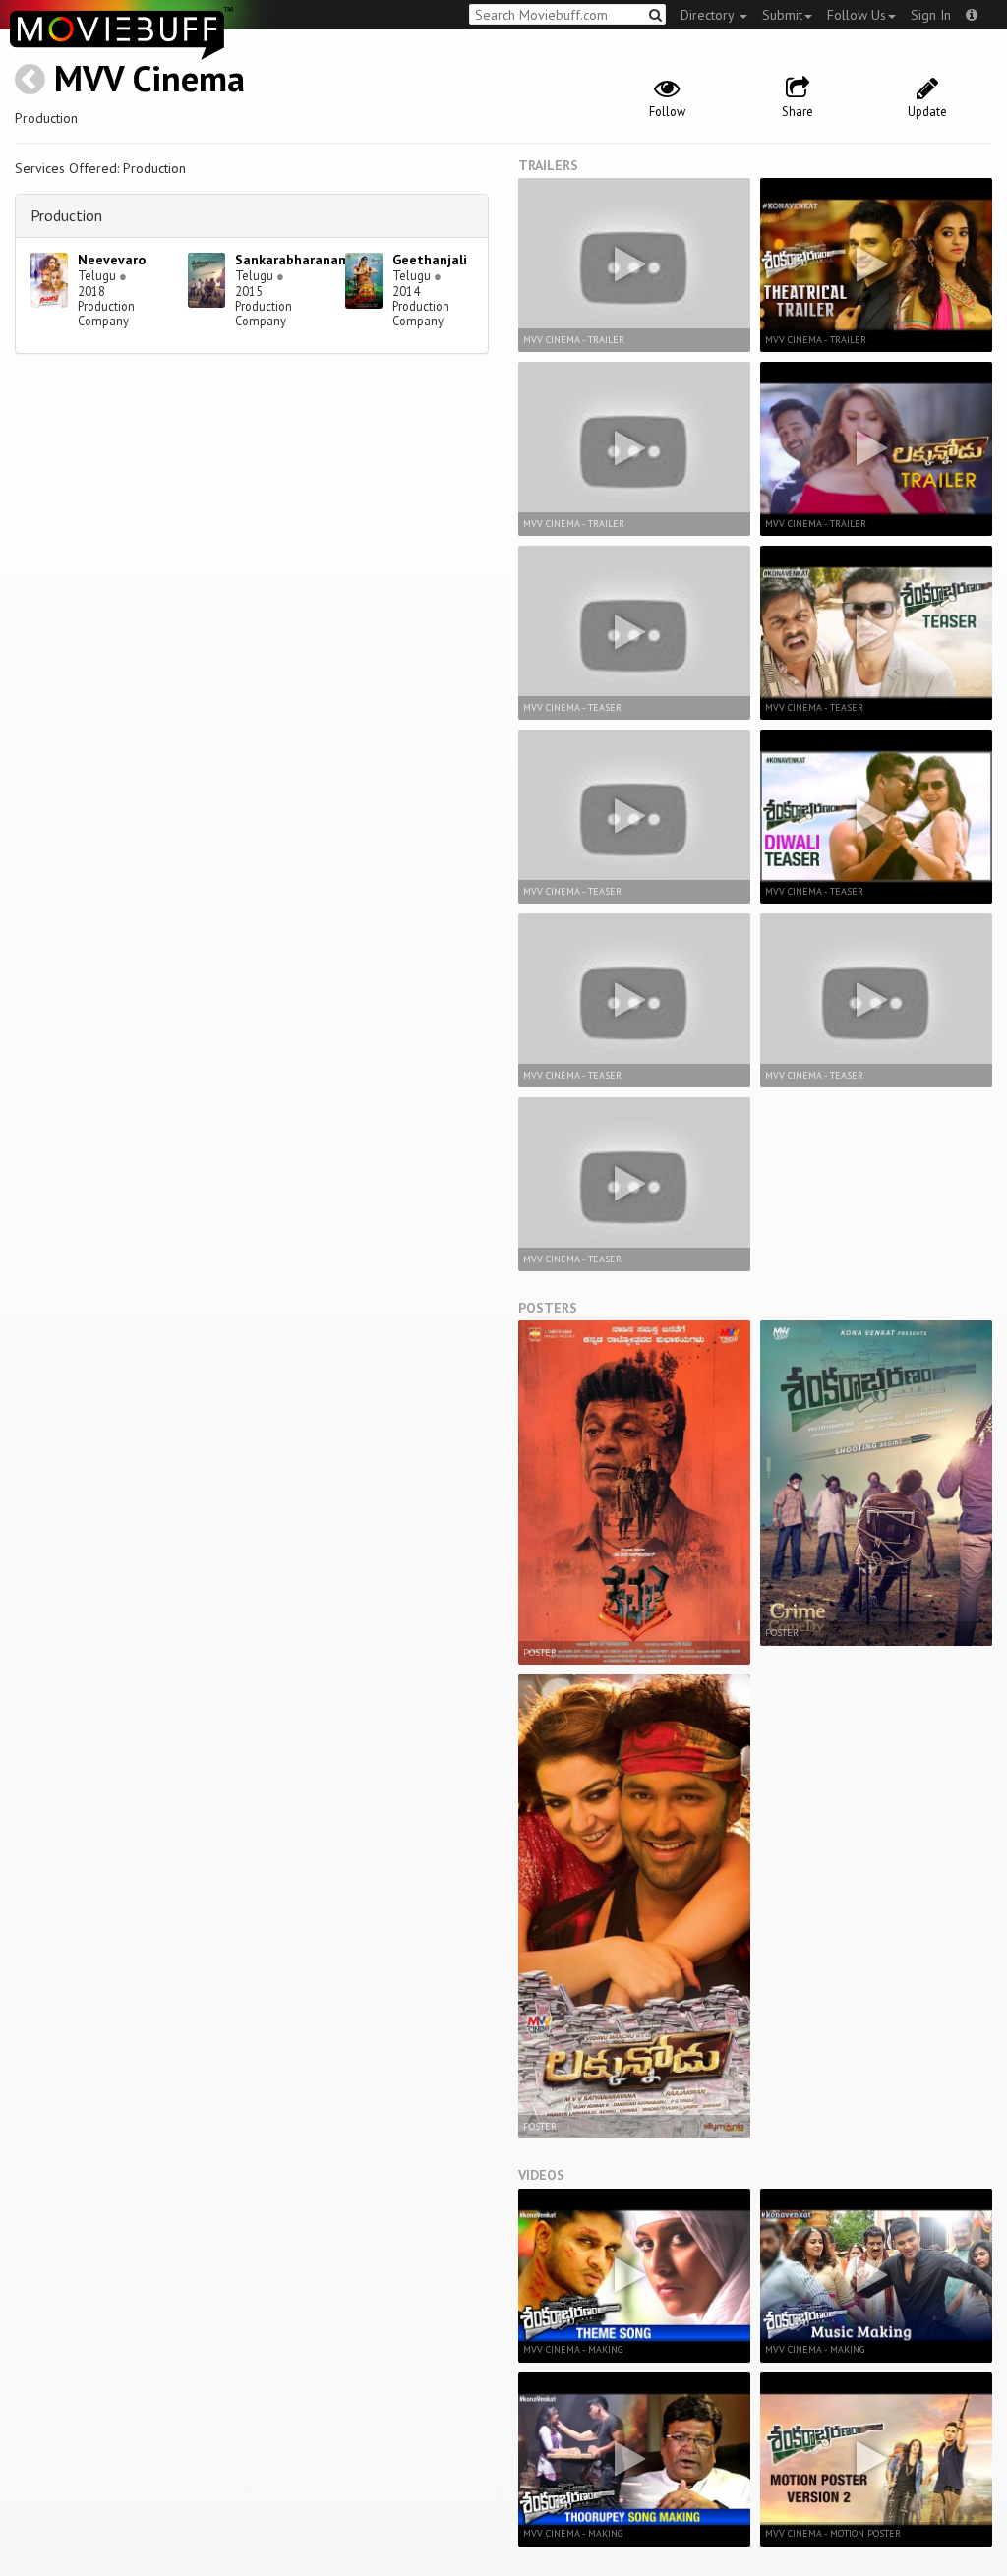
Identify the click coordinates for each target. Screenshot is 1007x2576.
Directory (709, 15)
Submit (782, 15)
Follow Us (857, 15)
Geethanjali (430, 260)
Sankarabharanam (293, 260)
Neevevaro (112, 260)
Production (66, 215)
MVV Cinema (149, 78)
